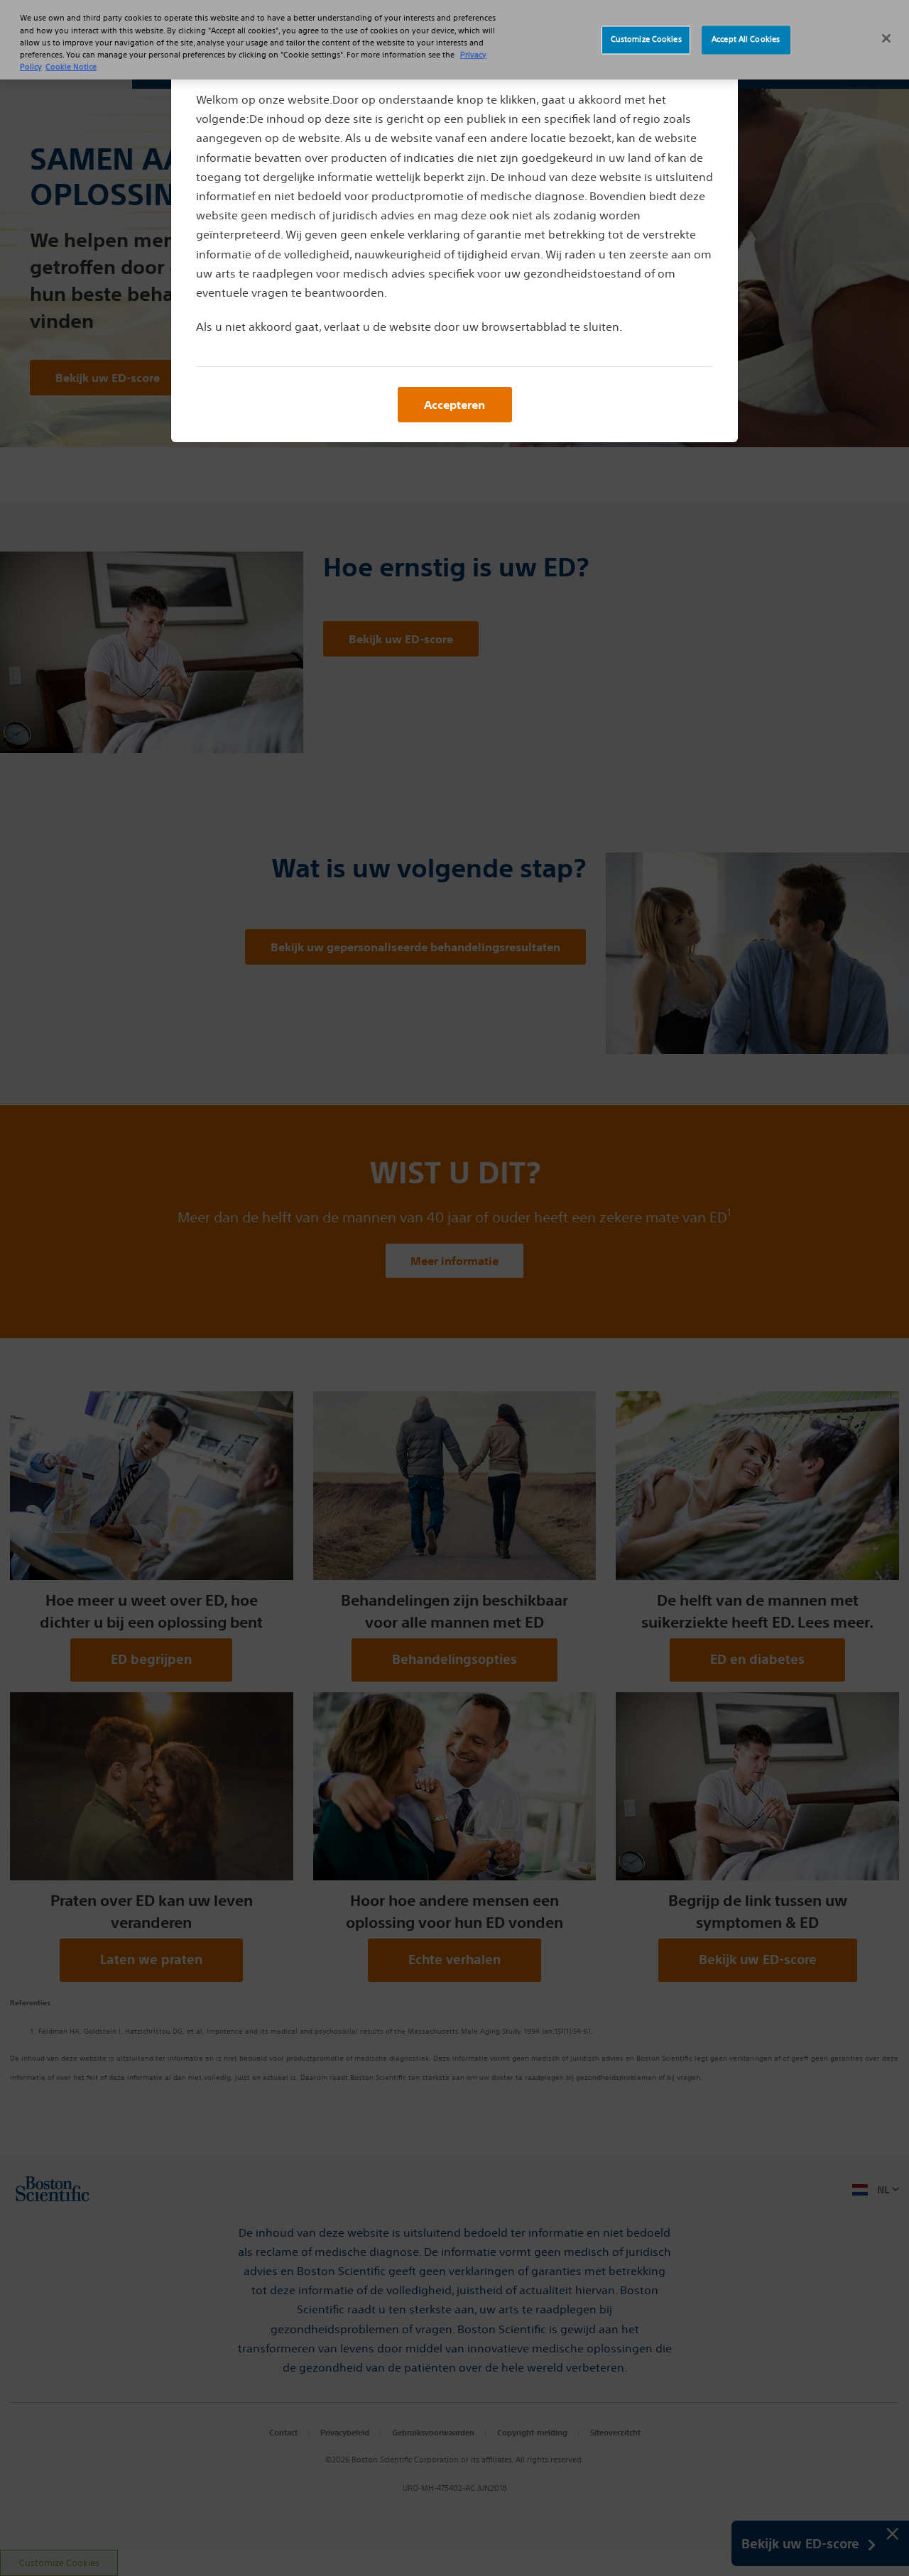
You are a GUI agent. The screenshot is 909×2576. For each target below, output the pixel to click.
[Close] (886, 38)
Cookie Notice (71, 67)
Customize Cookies (646, 40)
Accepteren (454, 405)
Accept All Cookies (746, 40)
